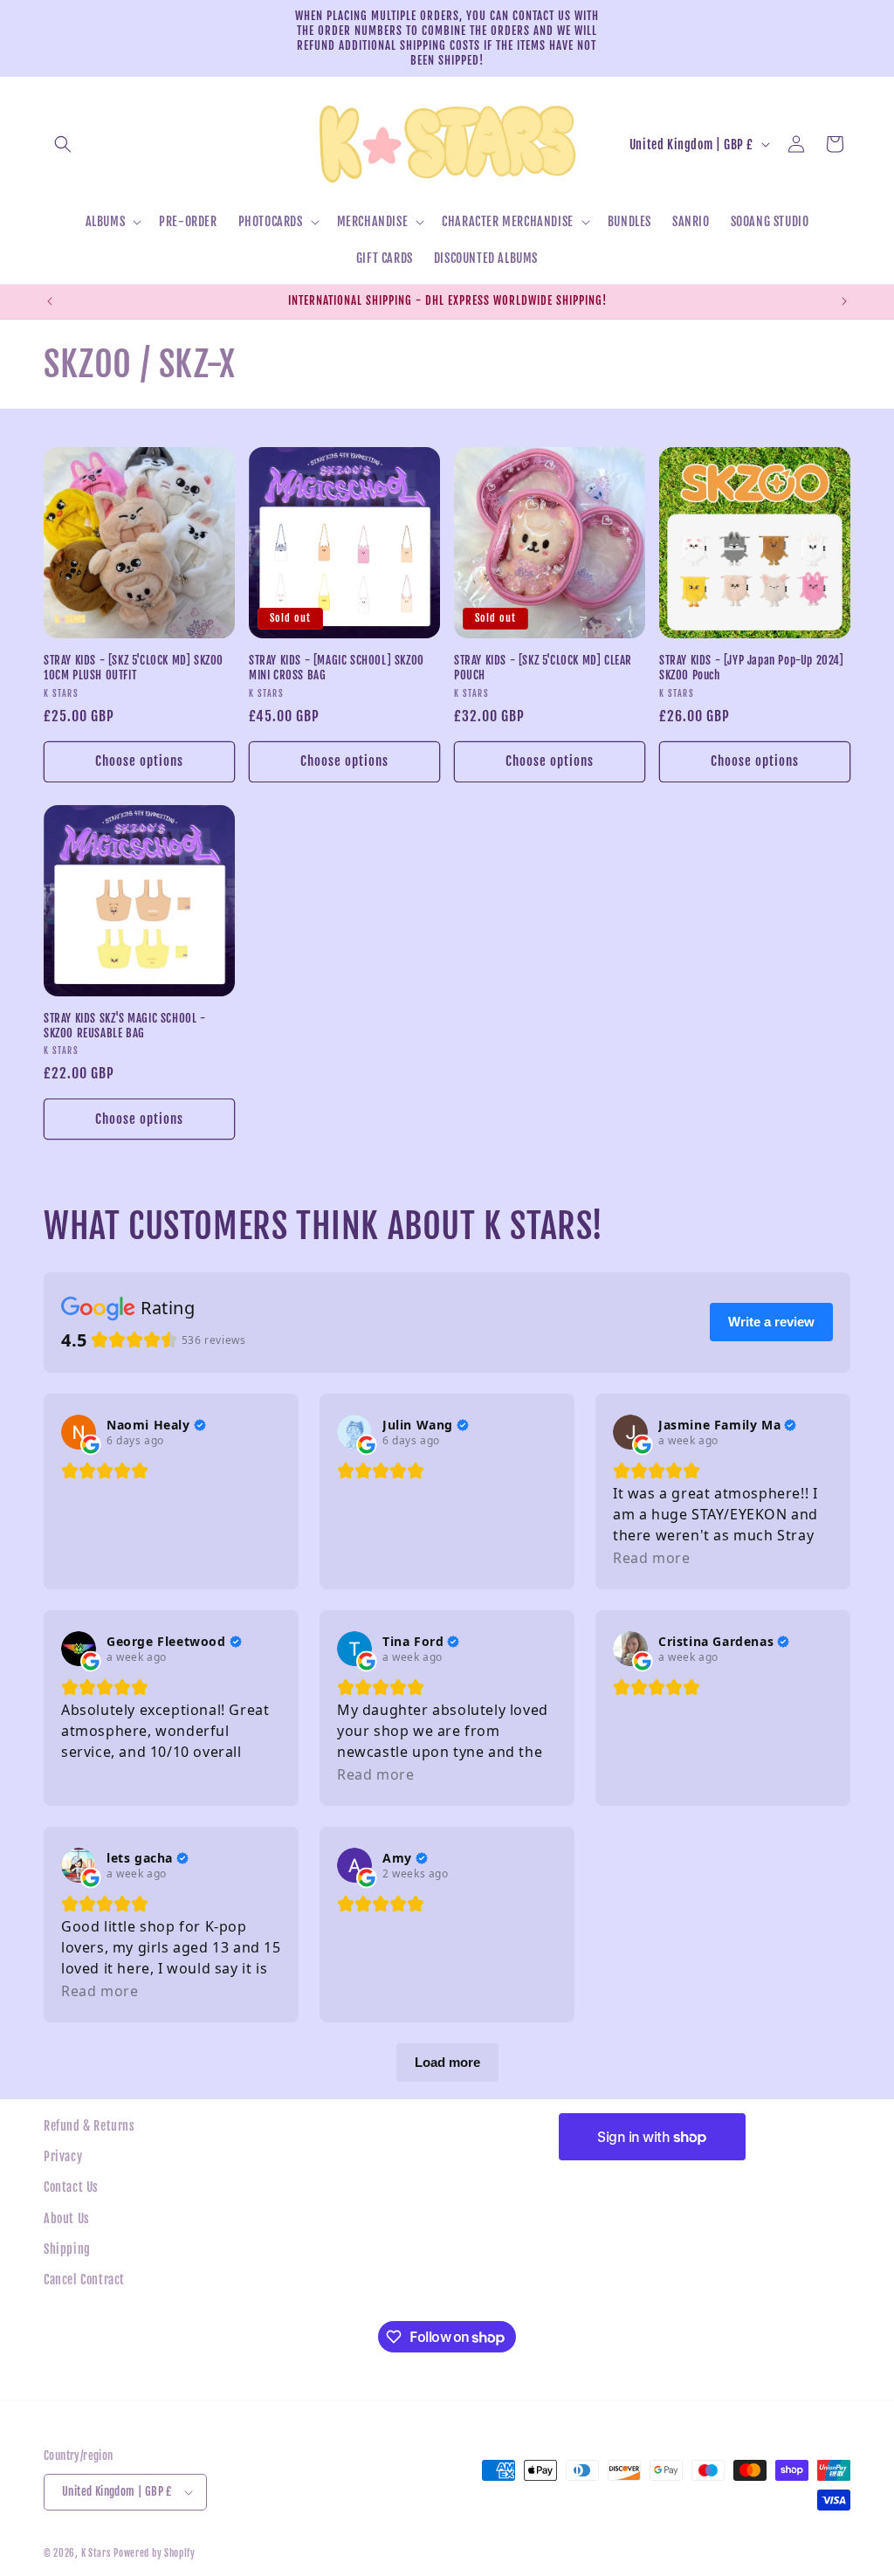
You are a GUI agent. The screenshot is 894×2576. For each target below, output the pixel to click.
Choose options (139, 761)
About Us (67, 2218)
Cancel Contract (84, 2280)
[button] (63, 144)
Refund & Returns (89, 2126)
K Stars (96, 2553)
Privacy (63, 2156)
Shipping (67, 2249)
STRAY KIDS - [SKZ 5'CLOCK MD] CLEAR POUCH (543, 668)
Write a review (771, 1322)
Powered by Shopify (155, 2553)
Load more (447, 2062)
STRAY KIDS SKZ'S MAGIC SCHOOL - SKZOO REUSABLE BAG (125, 1026)
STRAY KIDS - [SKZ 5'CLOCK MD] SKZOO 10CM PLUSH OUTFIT (134, 668)
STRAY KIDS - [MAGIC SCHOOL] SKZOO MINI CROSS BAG (337, 668)
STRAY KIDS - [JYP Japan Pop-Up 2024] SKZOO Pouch (752, 668)
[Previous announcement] (50, 301)
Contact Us (71, 2187)
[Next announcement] (844, 301)
